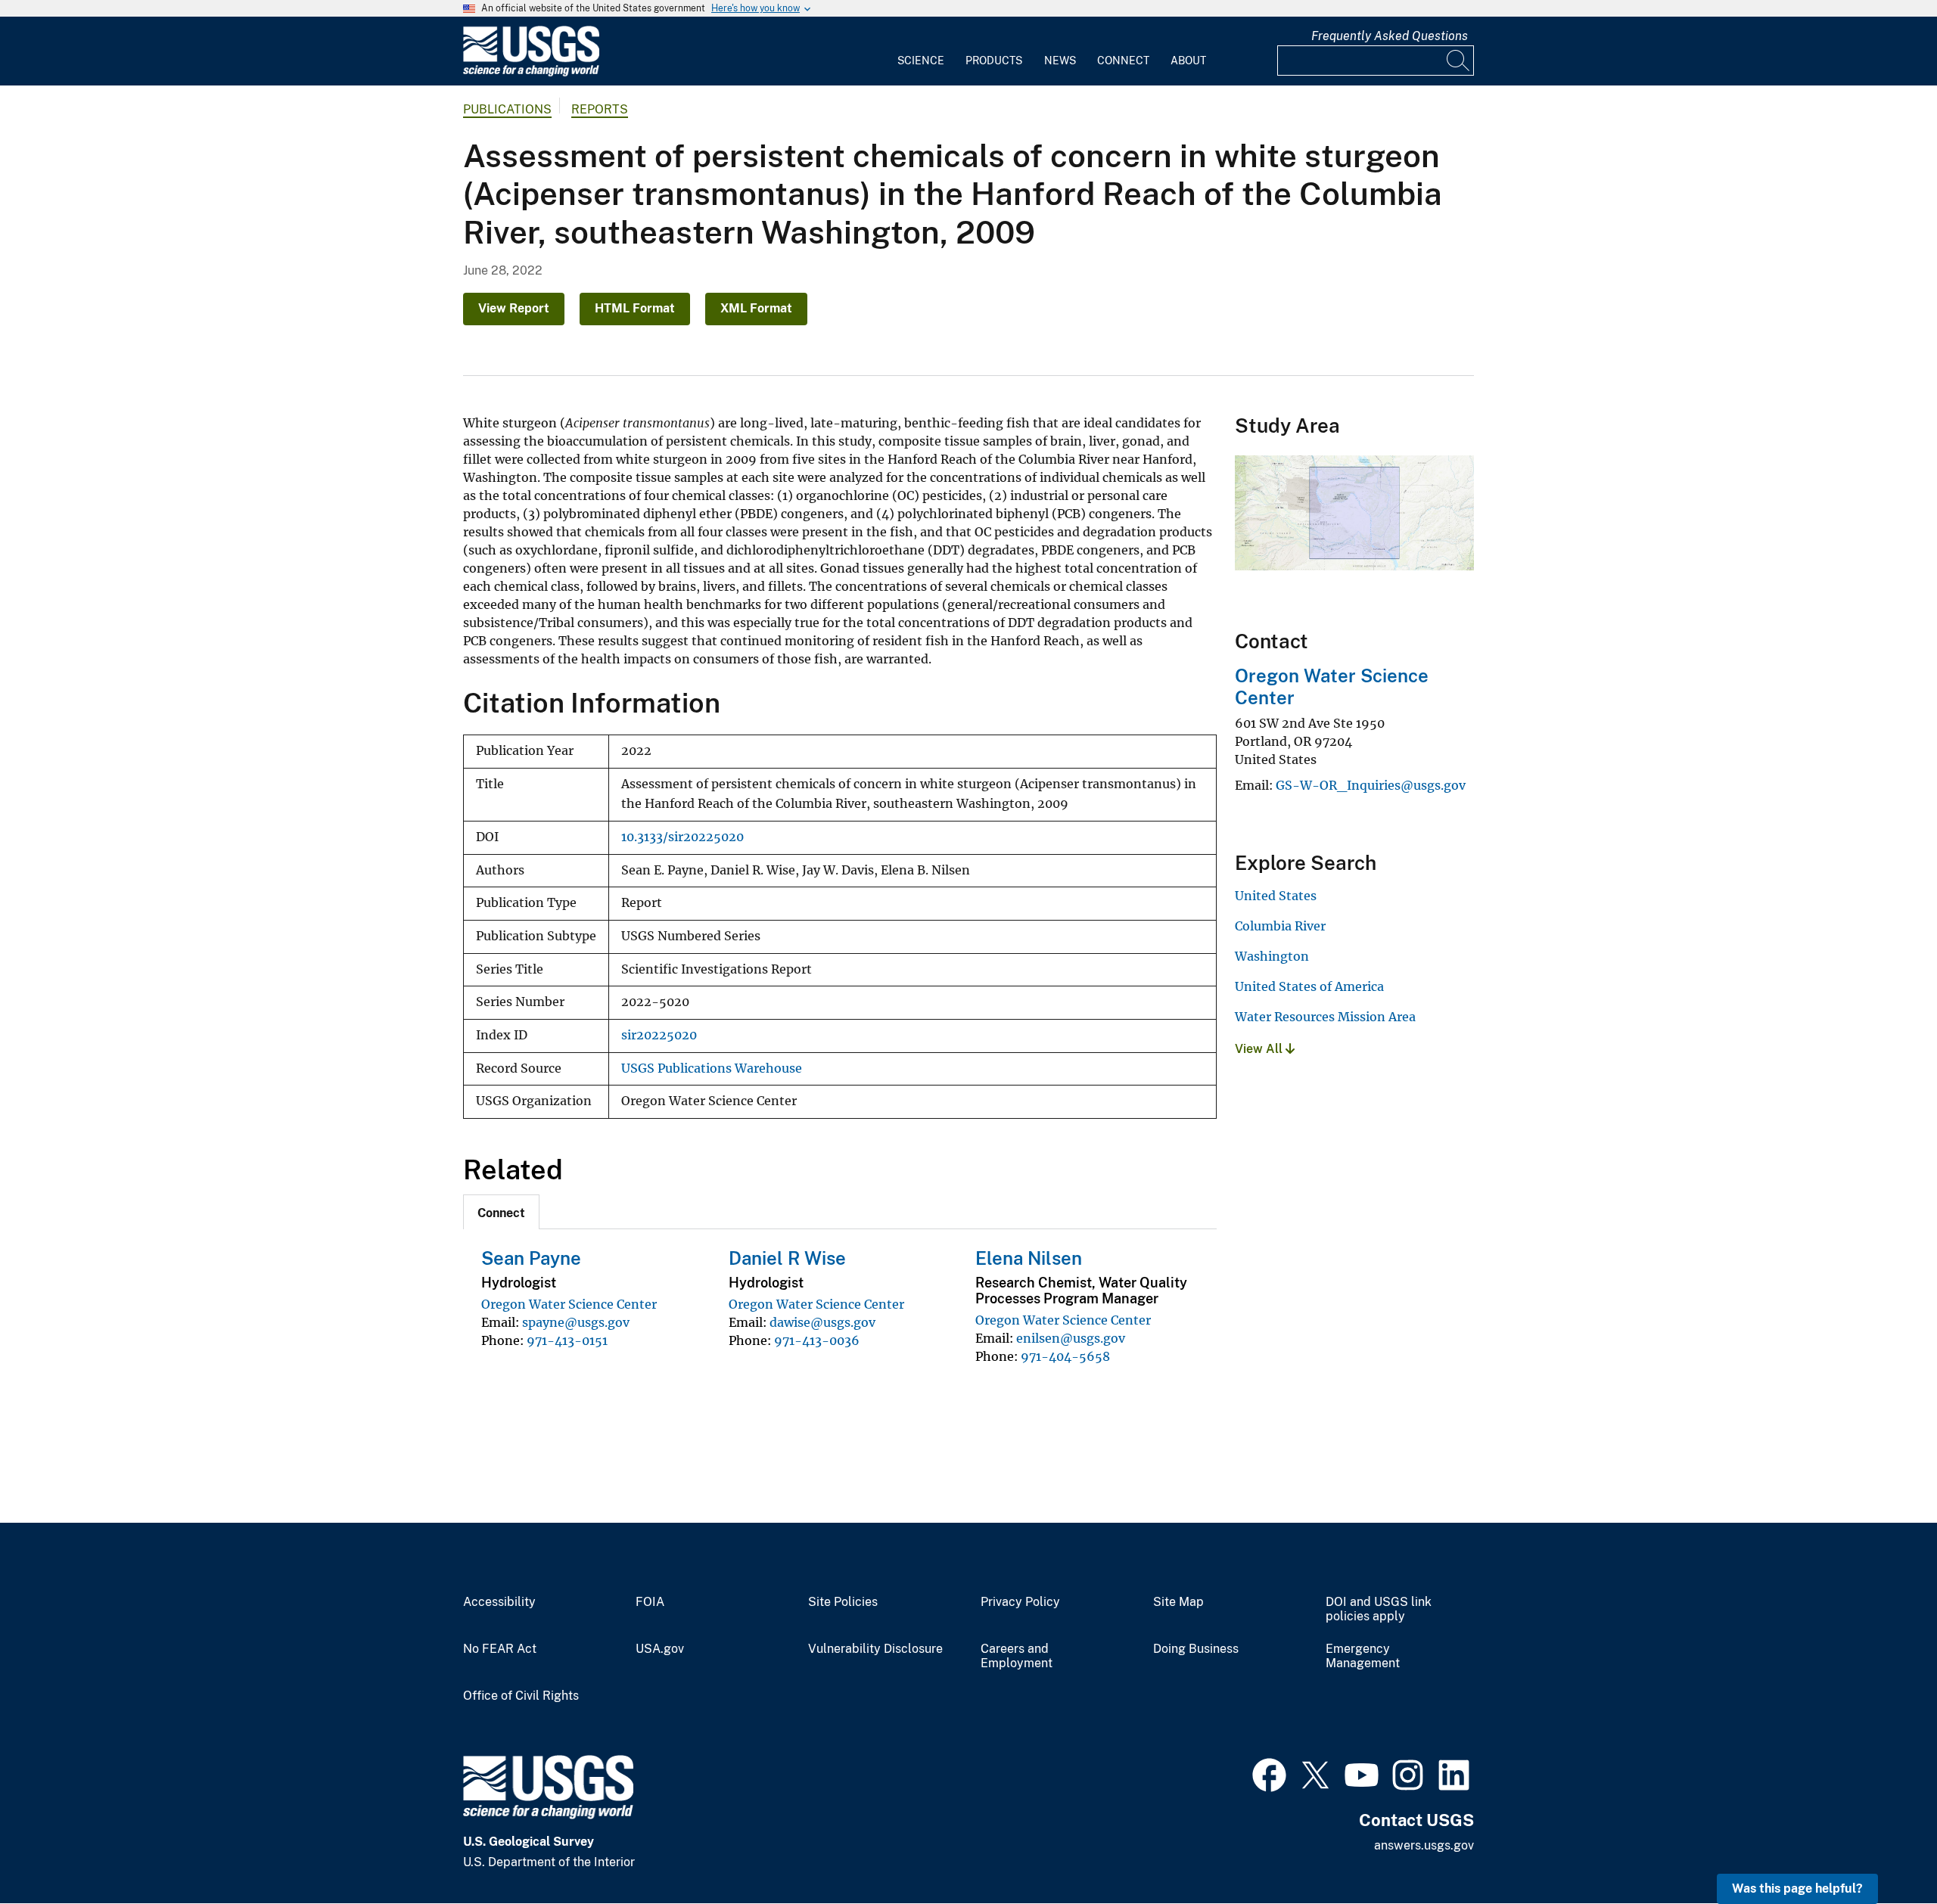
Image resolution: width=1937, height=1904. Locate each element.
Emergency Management (1363, 1656)
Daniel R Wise (787, 1258)
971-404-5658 (1065, 1356)
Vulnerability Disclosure (875, 1649)
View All (1260, 1049)
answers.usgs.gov (1424, 1845)
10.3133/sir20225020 (682, 837)
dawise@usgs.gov (822, 1322)
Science (921, 61)
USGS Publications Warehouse (712, 1068)
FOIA (650, 1602)
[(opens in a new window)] (1269, 1773)
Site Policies (843, 1602)
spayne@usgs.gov (576, 1322)
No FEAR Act (500, 1649)
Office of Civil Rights (521, 1696)
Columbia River (1280, 926)
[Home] (531, 73)
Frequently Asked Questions (1390, 36)
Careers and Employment (1017, 1656)
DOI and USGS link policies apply (1379, 1609)
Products (994, 61)
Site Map (1178, 1602)
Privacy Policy (1020, 1602)
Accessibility (499, 1602)
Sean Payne (531, 1258)
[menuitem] (921, 51)
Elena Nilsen (1029, 1258)
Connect (1123, 61)
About (1188, 61)
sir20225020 (659, 1035)
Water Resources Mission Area (1325, 1017)
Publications (507, 109)
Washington (1272, 956)
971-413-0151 (567, 1340)
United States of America (1309, 986)
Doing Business (1196, 1649)
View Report (514, 308)
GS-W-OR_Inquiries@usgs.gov (1371, 785)
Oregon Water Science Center (569, 1304)
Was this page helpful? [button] (1797, 1888)
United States (1276, 896)
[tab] (501, 1212)
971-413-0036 (817, 1340)
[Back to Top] (1882, 1849)
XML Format (756, 308)
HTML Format (635, 308)
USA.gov (660, 1649)
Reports (600, 109)
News (1060, 61)
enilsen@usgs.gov (1071, 1338)
